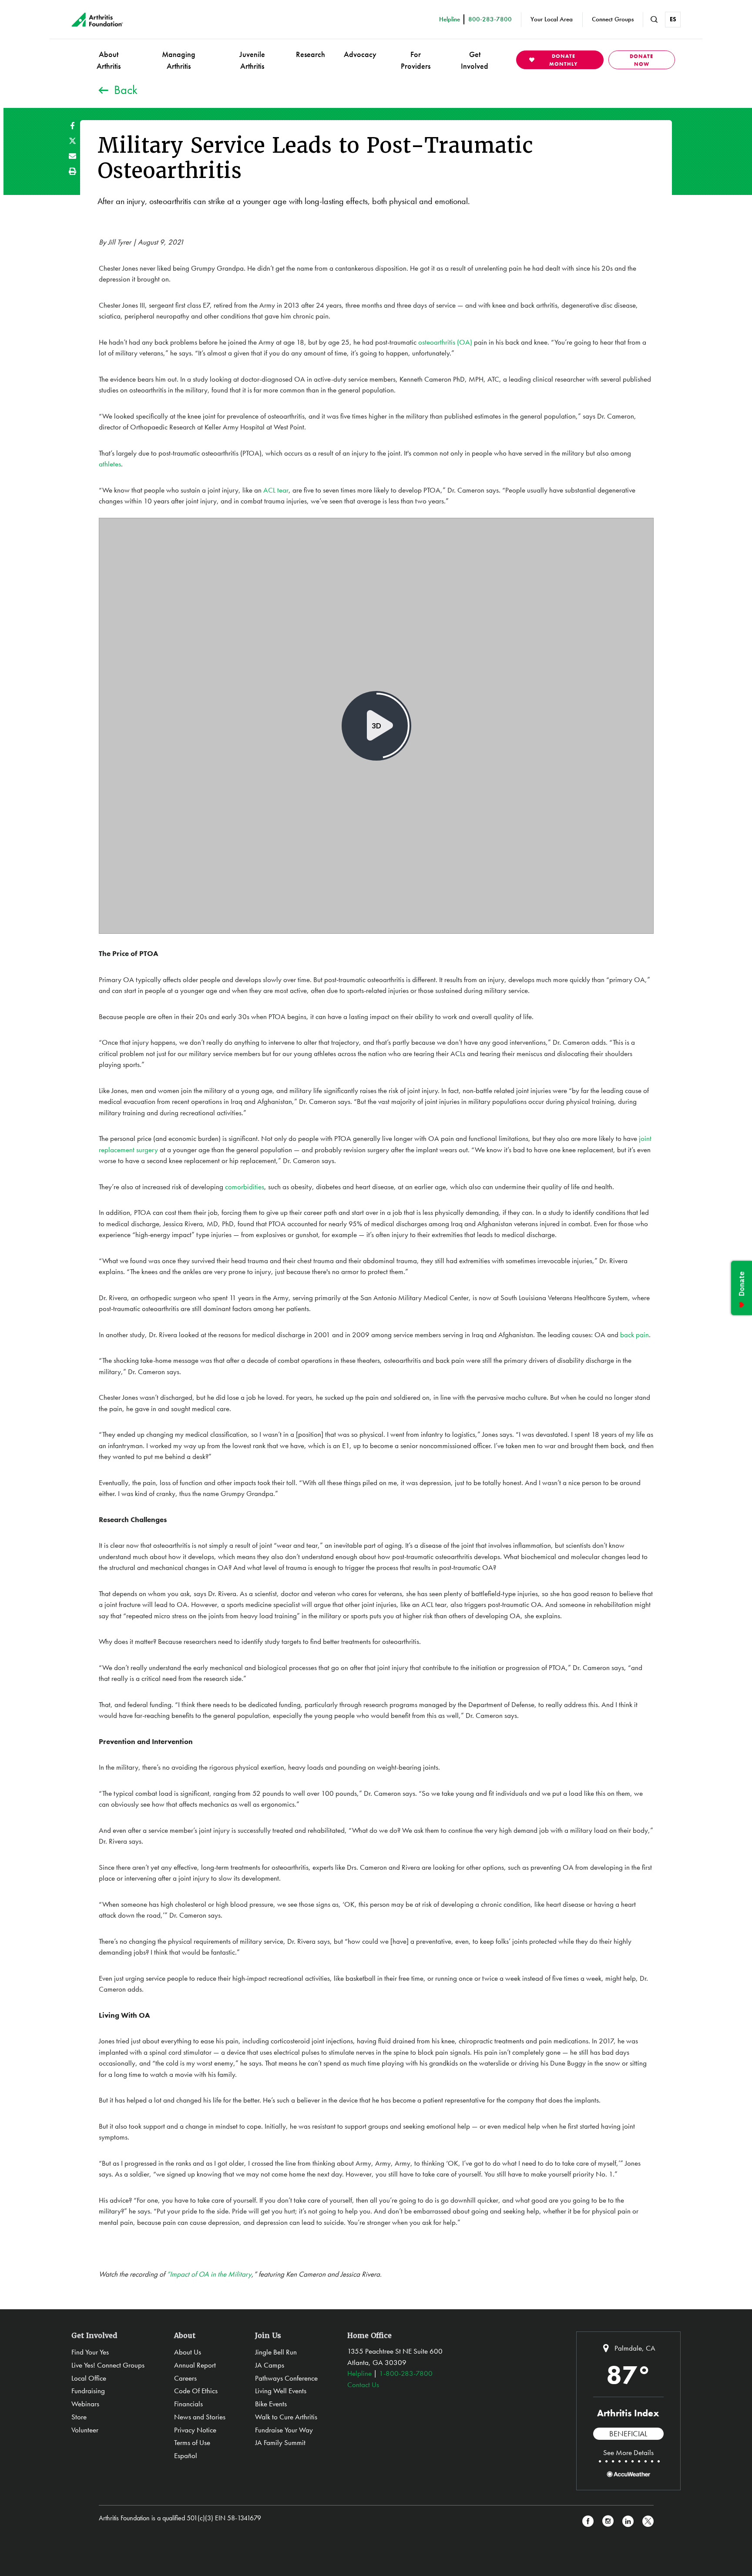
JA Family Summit (280, 2442)
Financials (188, 2404)
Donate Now (641, 60)
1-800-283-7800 (406, 2373)
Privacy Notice (195, 2430)
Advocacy (360, 54)
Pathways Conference (286, 2378)
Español (186, 2455)
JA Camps (270, 2365)
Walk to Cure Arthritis (286, 2417)
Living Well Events (281, 2391)
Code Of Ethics (196, 2391)
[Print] (72, 171)
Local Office (89, 2378)
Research (311, 54)
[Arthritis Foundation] (97, 20)
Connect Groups (613, 19)
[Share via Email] (72, 156)
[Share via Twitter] (72, 141)
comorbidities (245, 1187)
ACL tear (276, 490)
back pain (634, 1335)
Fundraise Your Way (284, 2430)
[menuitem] (109, 60)
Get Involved (475, 60)
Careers (185, 2378)
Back (126, 90)
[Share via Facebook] (72, 126)
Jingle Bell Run (276, 2352)
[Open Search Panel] (654, 20)
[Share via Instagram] (608, 2521)
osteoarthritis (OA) (445, 342)
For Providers (416, 60)
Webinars (85, 2404)
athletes (110, 464)
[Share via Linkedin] (628, 2521)
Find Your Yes (90, 2352)
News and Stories (200, 2417)
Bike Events (271, 2404)
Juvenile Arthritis (252, 60)
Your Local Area (552, 19)
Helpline (359, 2373)
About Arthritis (109, 60)
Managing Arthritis (179, 60)
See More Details (628, 2452)
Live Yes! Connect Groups (108, 2365)
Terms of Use (192, 2442)
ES (673, 19)
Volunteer (85, 2430)
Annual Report (195, 2365)
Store (79, 2417)
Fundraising (88, 2391)
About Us (188, 2352)
